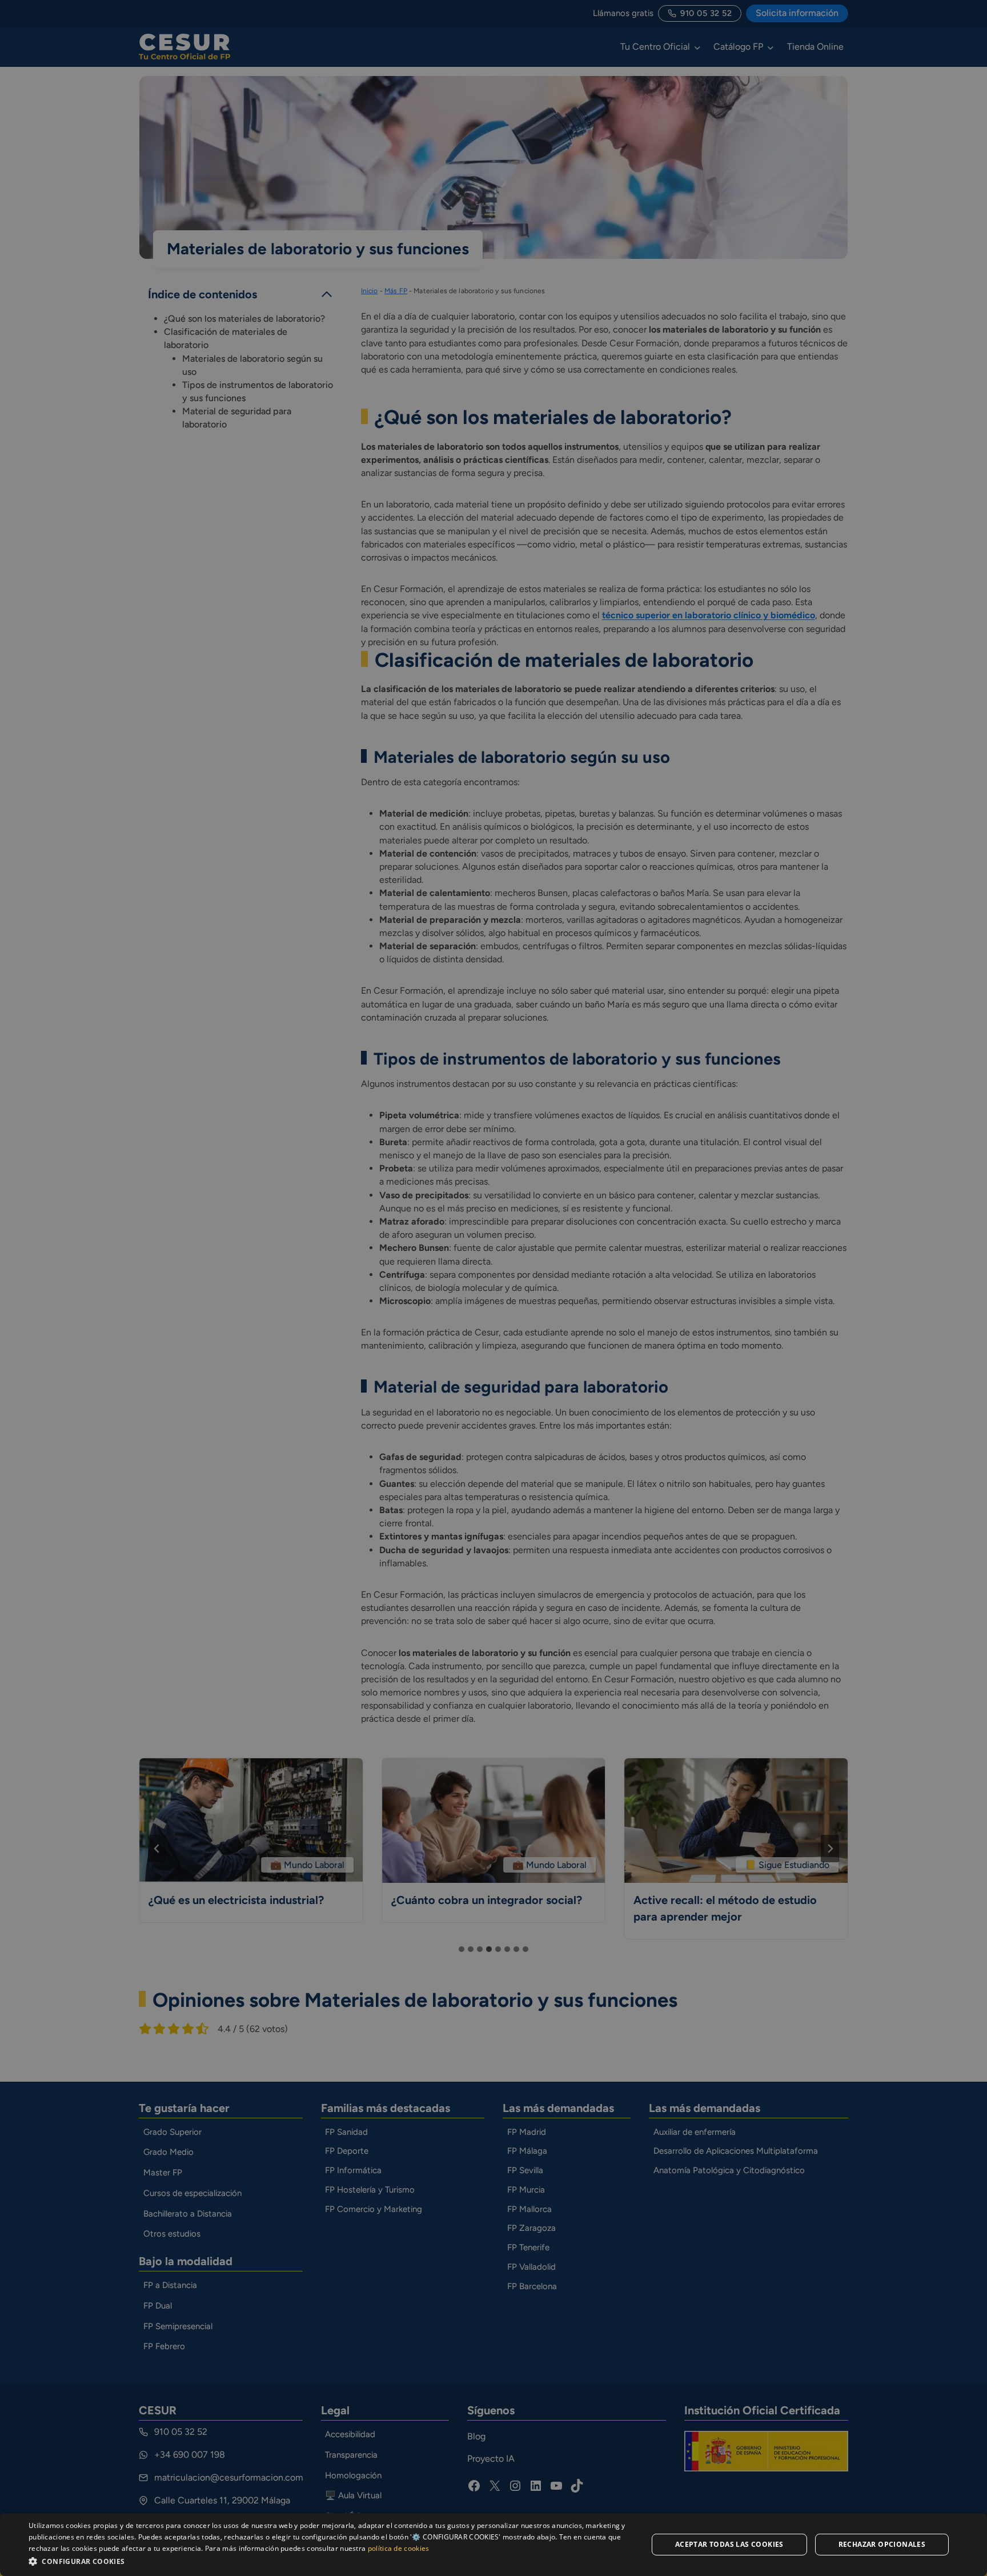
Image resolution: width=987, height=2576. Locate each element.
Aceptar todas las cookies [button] (729, 2544)
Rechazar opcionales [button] (882, 2544)
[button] (329, 2561)
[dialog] (493, 2545)
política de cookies (399, 2548)
